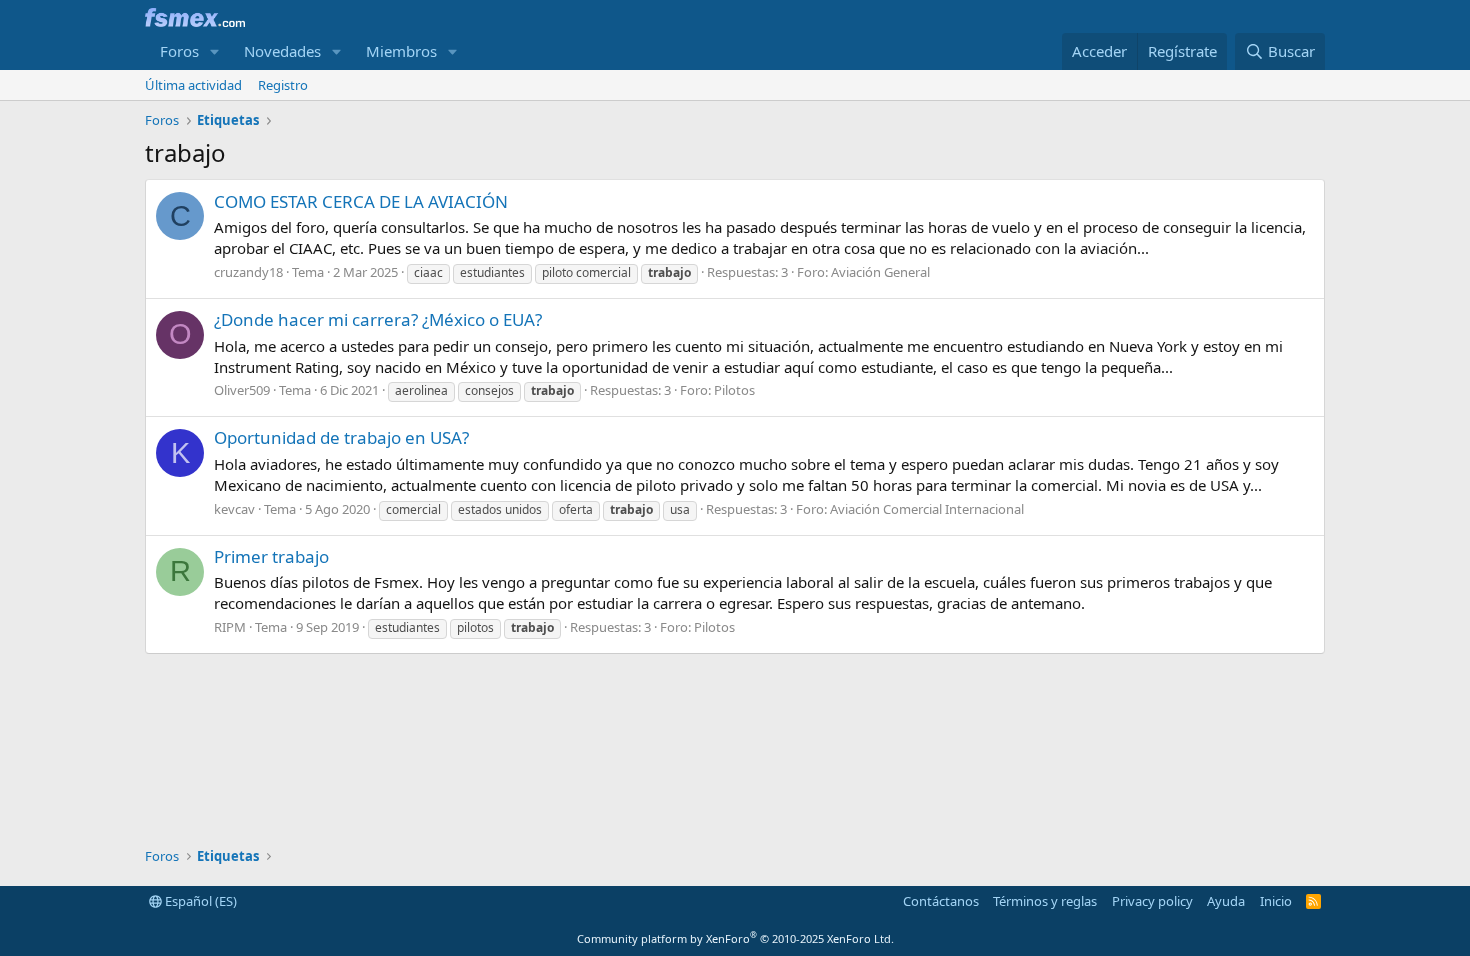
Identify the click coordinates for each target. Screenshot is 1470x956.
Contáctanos (941, 901)
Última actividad (193, 85)
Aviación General (880, 272)
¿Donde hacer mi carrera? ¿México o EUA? (378, 319)
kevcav (234, 509)
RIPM (230, 627)
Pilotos (734, 390)
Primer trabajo (271, 556)
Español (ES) (199, 901)
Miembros (401, 51)
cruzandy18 (248, 272)
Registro (283, 85)
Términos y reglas (1045, 901)
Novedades (282, 51)
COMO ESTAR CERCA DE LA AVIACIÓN (361, 201)
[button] (215, 51)
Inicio (1276, 901)
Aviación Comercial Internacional (927, 509)
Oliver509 (242, 390)
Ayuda (1226, 901)
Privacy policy (1152, 901)
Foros (179, 51)
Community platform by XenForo (735, 938)
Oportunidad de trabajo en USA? (341, 437)
